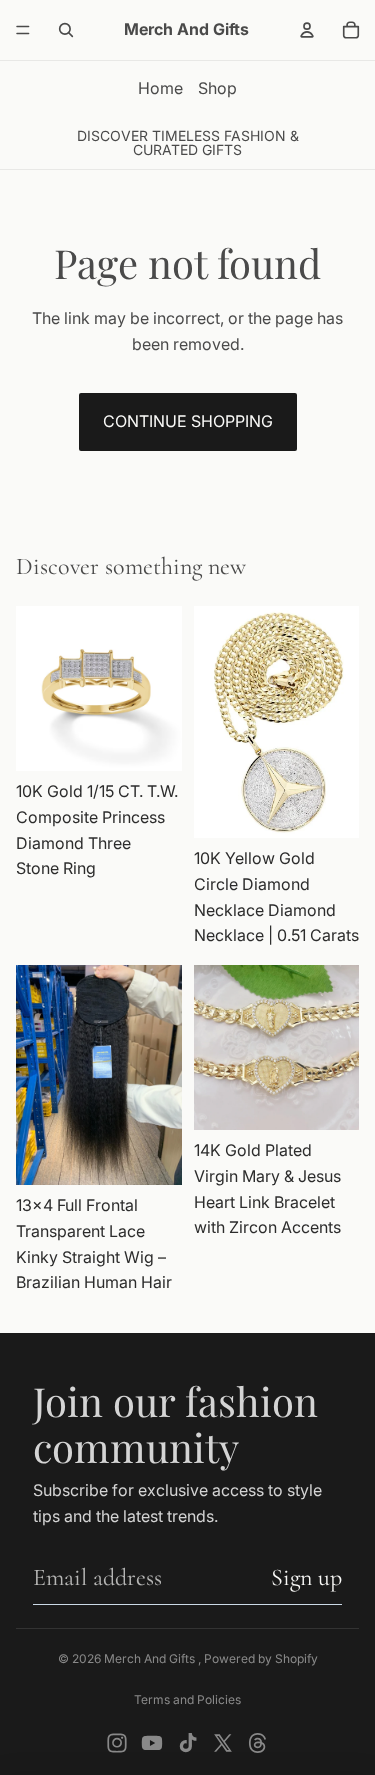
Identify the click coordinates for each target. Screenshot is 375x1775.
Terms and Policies (187, 1699)
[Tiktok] (188, 1743)
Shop (217, 88)
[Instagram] (117, 1743)
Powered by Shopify (261, 1658)
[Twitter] (223, 1743)
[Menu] (23, 30)
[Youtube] (152, 1743)
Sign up (306, 1577)
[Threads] (258, 1743)
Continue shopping (188, 421)
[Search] (66, 30)
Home (160, 88)
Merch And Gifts (151, 1658)
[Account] (307, 30)
